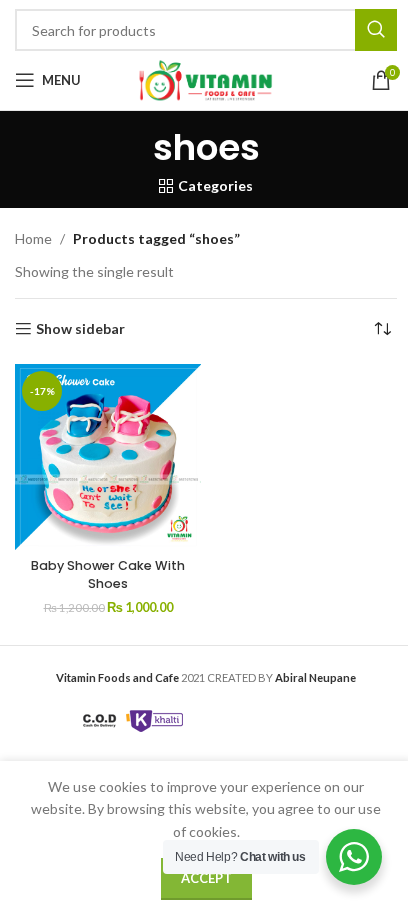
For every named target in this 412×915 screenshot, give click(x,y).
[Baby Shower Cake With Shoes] (108, 457)
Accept (206, 878)
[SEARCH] (376, 30)
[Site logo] (206, 78)
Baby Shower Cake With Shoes (108, 574)
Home (33, 238)
